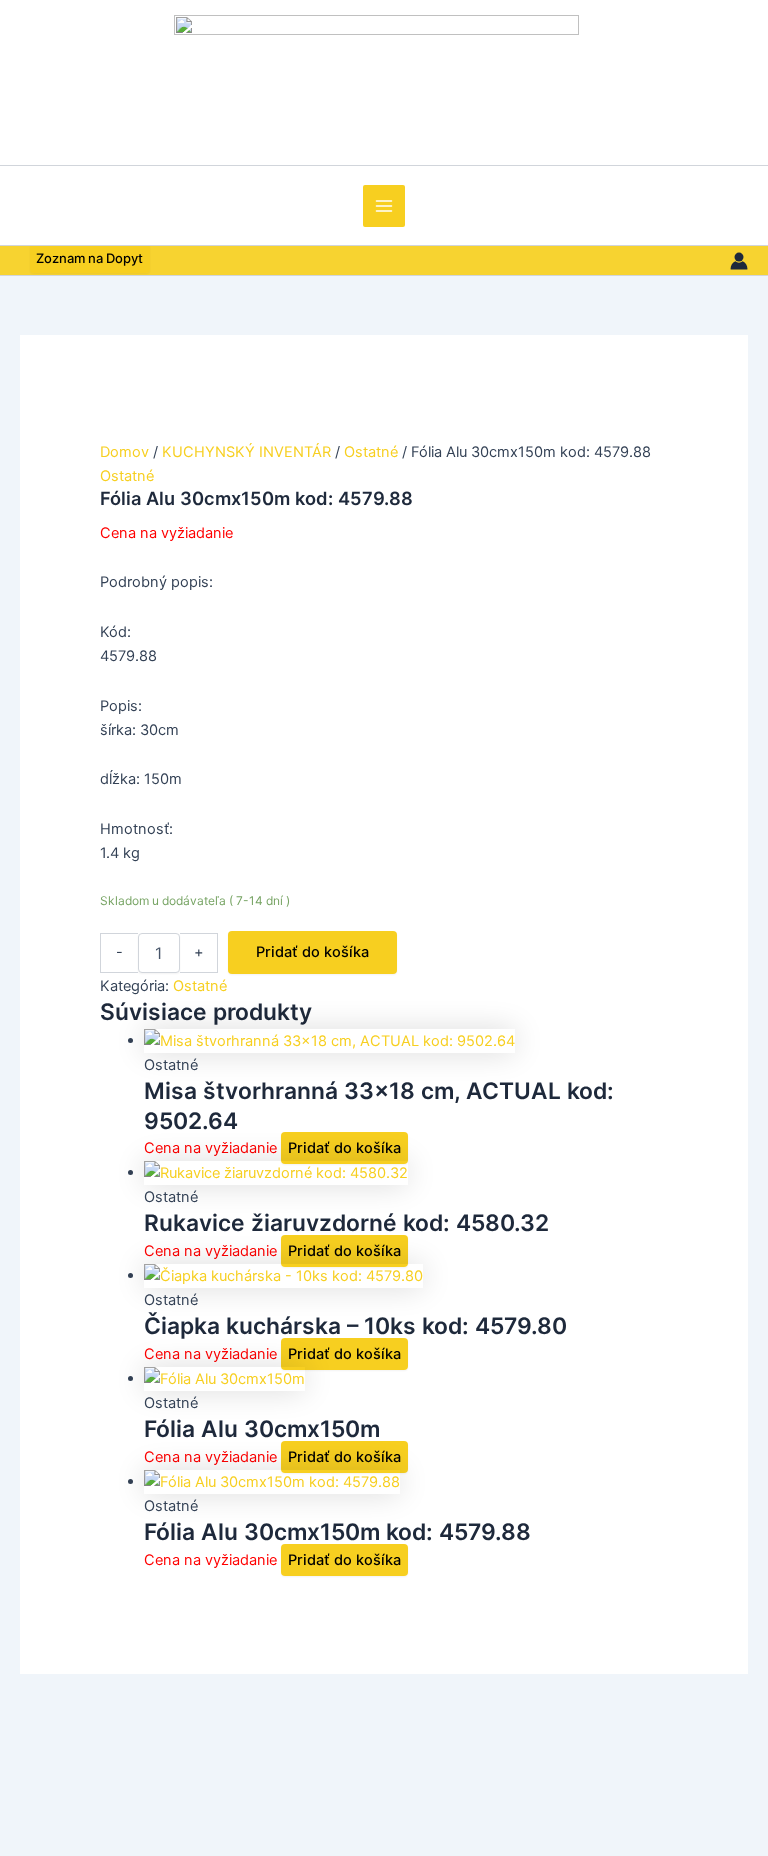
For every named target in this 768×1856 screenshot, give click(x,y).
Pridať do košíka (312, 952)
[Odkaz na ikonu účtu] (739, 261)
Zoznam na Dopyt (89, 259)
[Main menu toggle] (384, 206)
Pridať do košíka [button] (344, 1148)
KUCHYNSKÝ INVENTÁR (246, 452)
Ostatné (371, 452)
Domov (124, 452)
